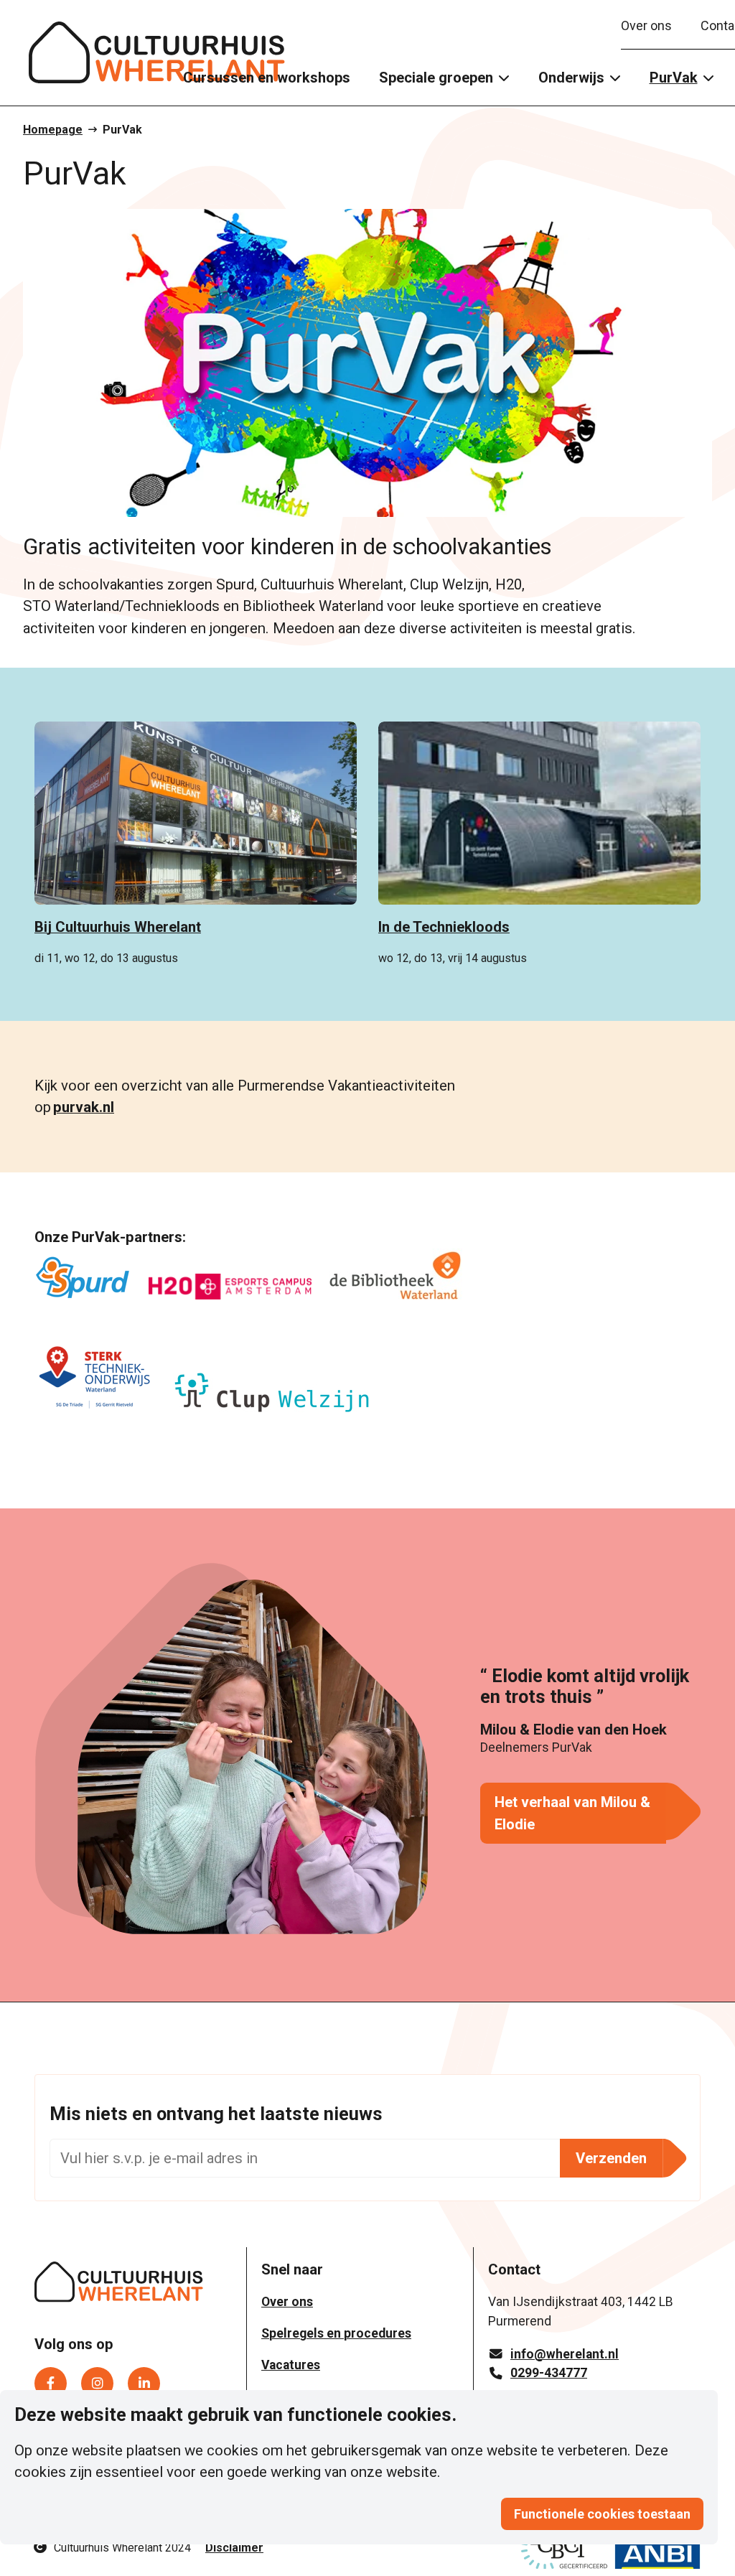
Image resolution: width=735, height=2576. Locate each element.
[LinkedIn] (144, 2383)
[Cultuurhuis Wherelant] (119, 2285)
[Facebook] (51, 2383)
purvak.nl (84, 1107)
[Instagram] (97, 2383)
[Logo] (157, 53)
